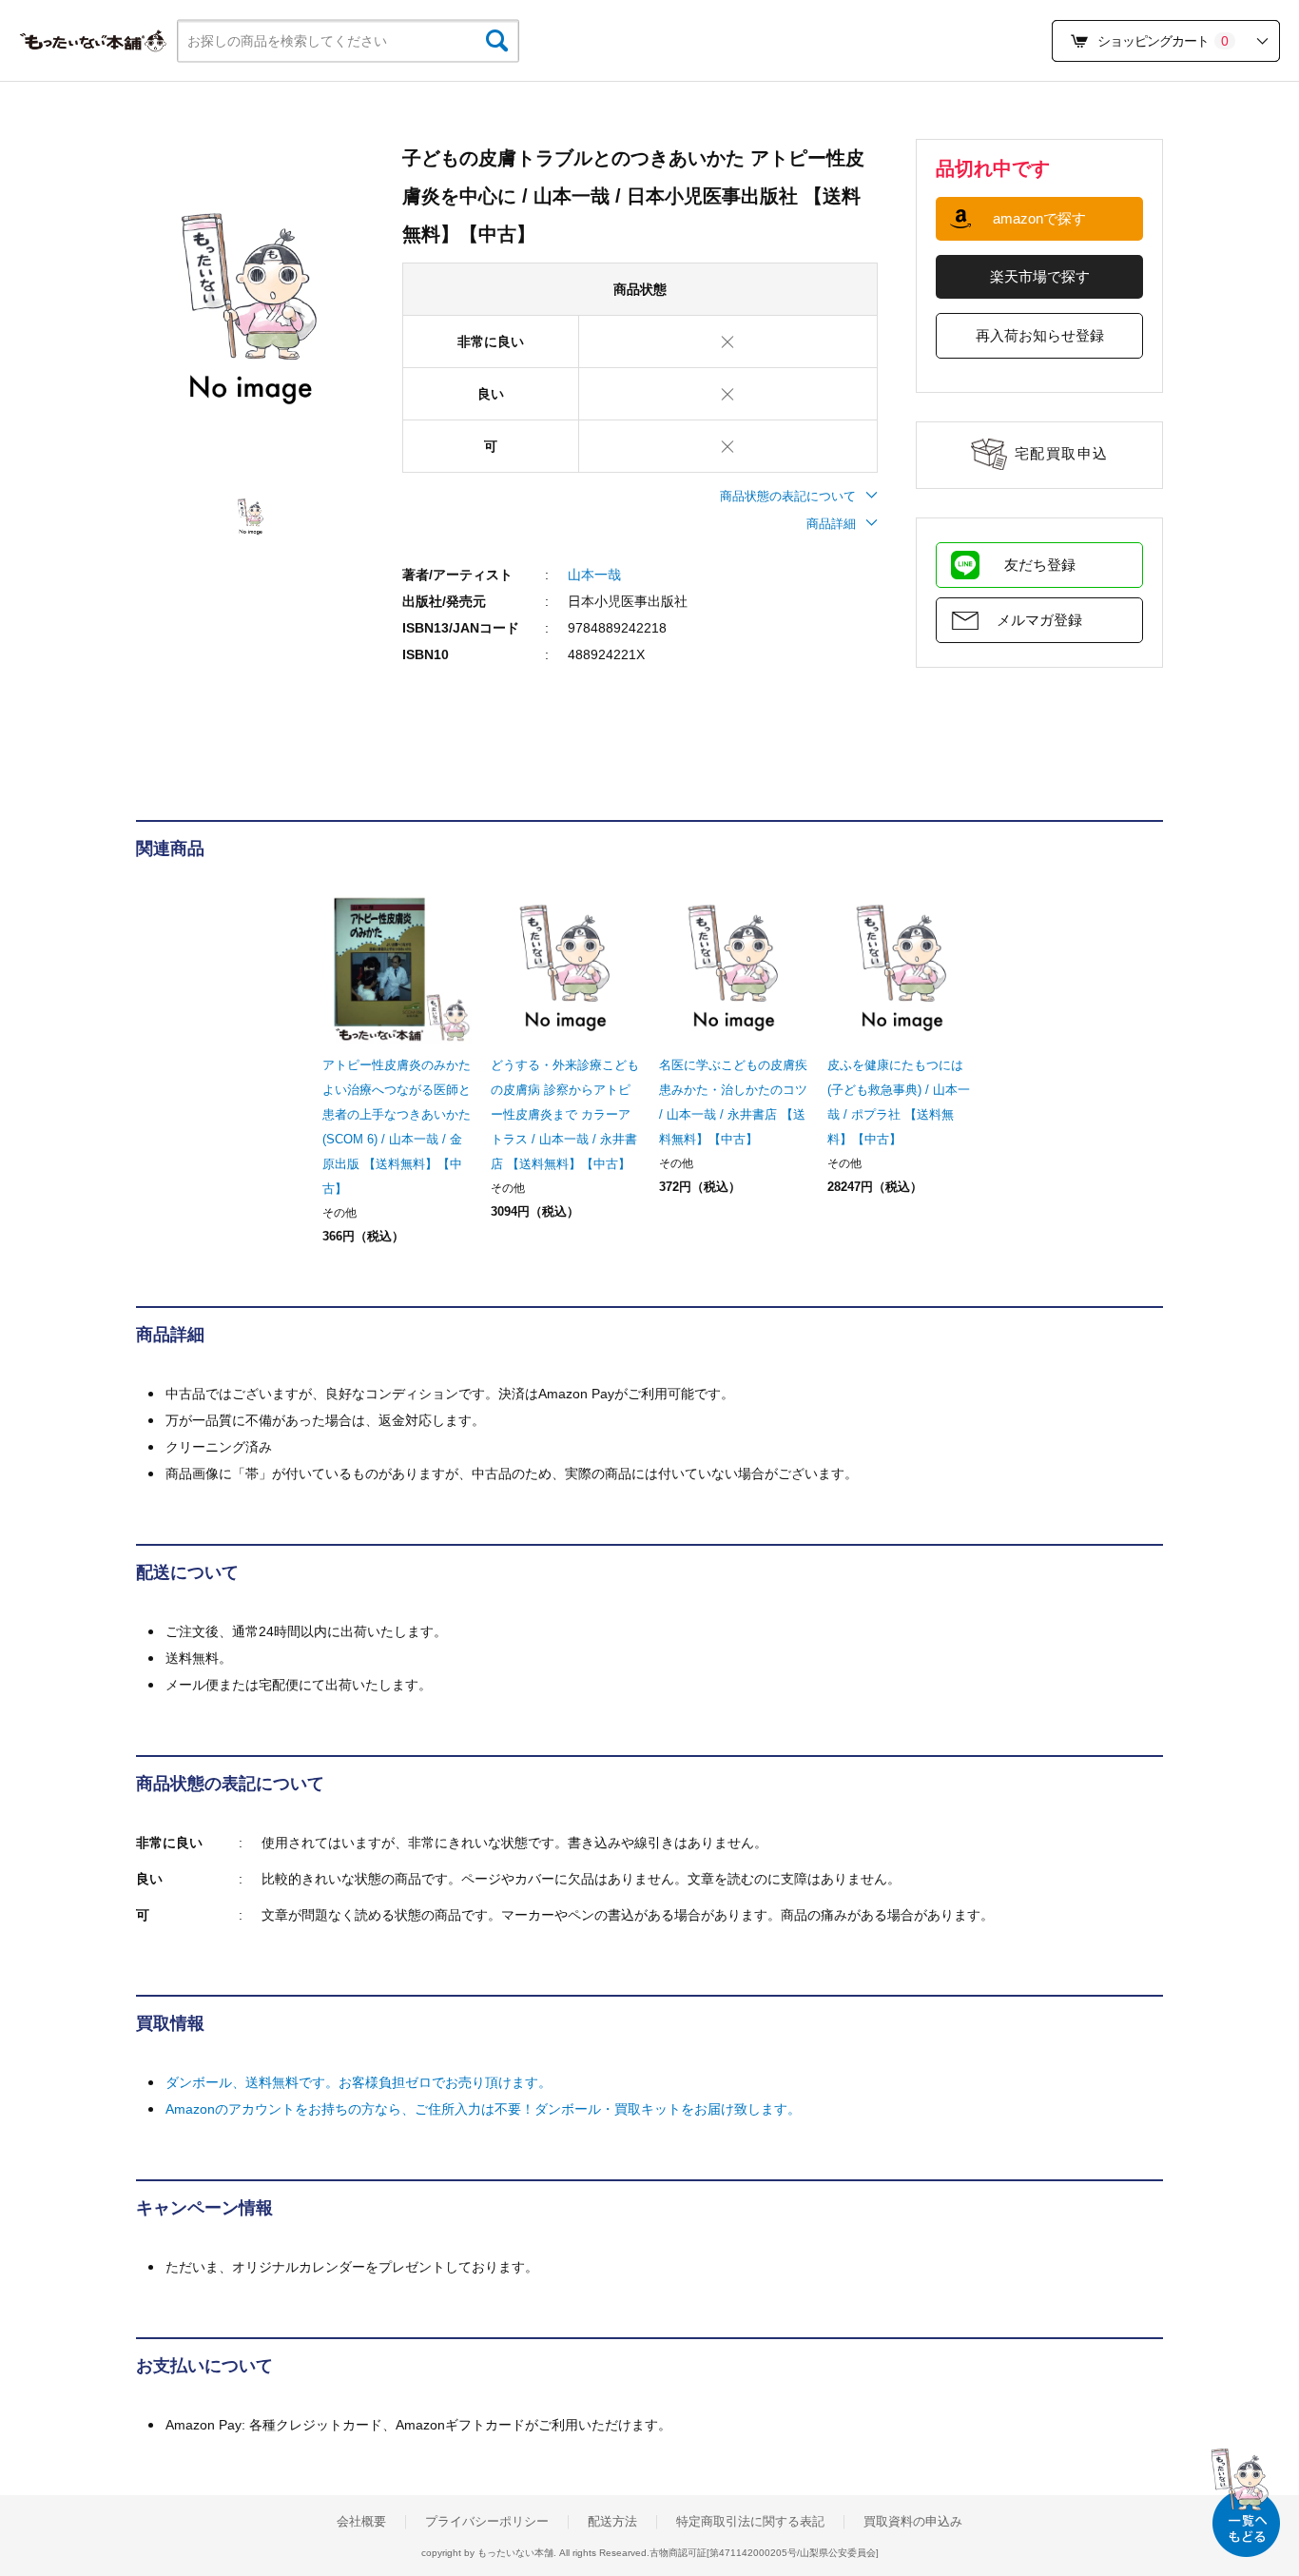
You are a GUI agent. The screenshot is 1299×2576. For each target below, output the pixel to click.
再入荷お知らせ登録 (1040, 335)
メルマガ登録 (1039, 620)
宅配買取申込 (1062, 453)
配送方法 (612, 2522)
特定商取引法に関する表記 (750, 2522)
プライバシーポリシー (487, 2522)
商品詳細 (831, 524)
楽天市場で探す (1040, 276)
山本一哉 (594, 575)
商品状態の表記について (788, 496)
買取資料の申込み (913, 2522)
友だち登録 (1040, 565)
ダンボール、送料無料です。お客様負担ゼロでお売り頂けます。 (359, 2082)
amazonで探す (1039, 218)
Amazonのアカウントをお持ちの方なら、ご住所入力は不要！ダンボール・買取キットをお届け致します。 (483, 2109)
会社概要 (361, 2522)
